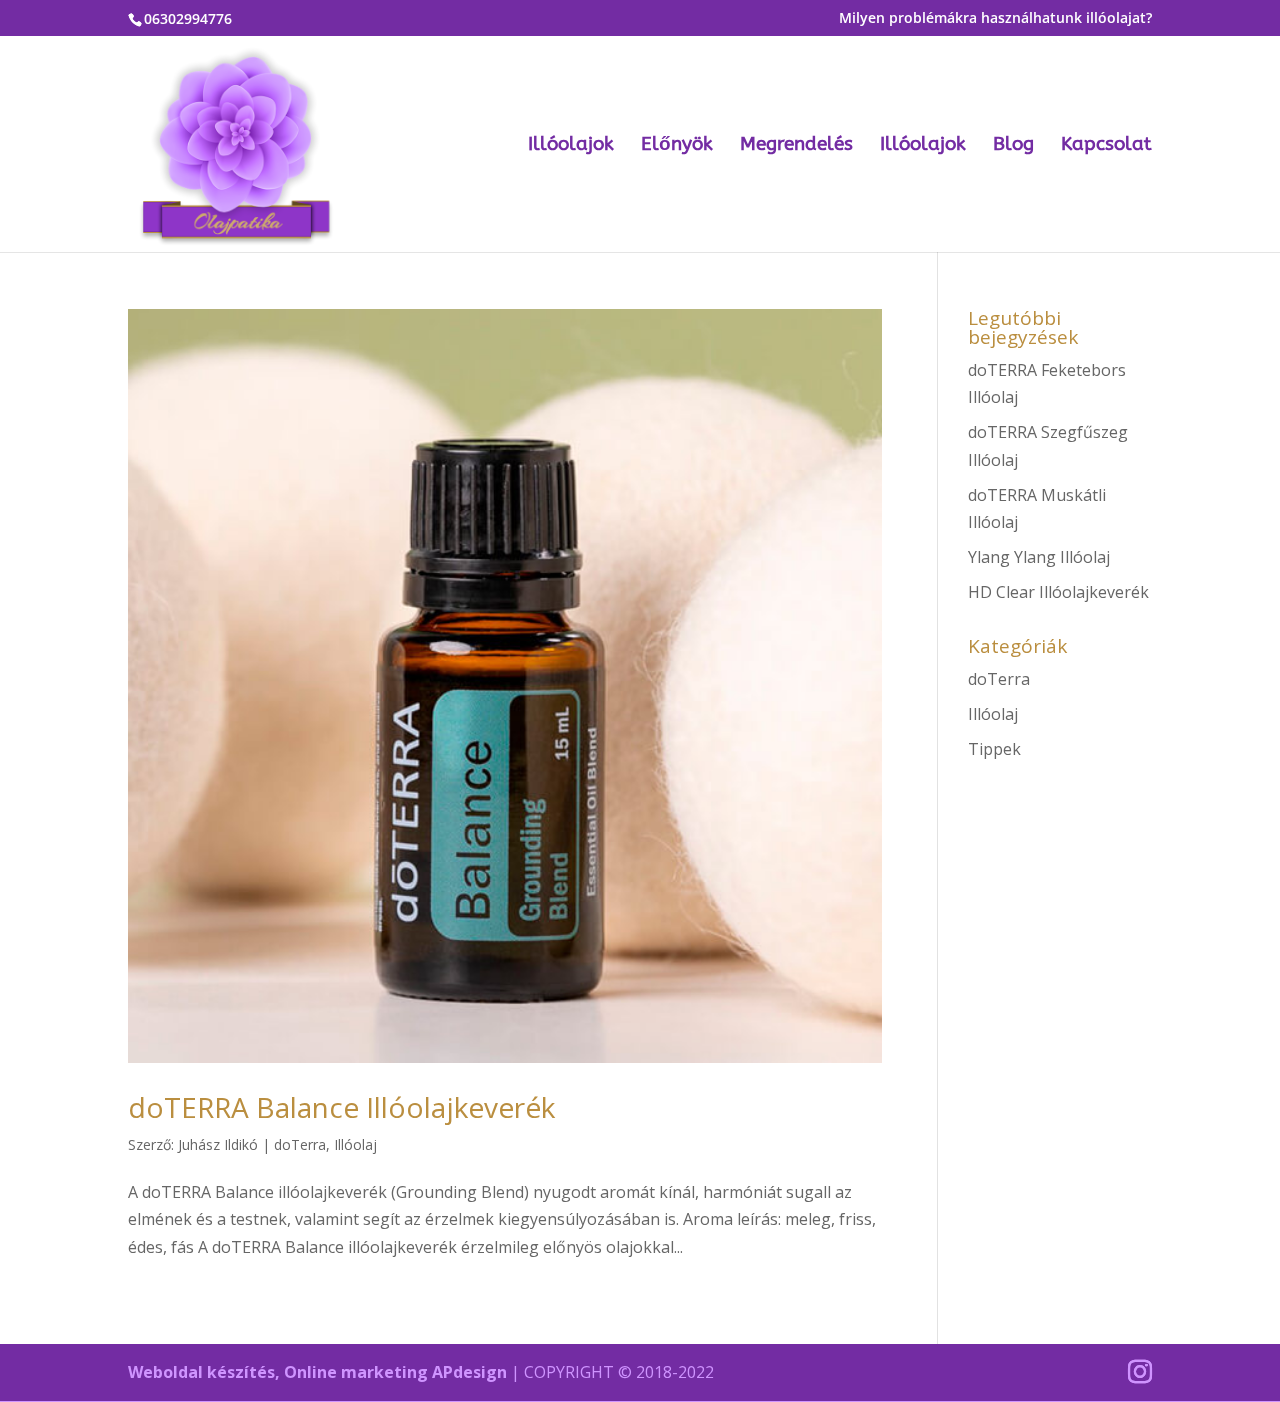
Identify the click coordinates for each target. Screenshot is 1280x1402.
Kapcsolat (1106, 146)
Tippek (994, 749)
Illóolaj (355, 1144)
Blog (1013, 146)
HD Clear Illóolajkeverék (1058, 592)
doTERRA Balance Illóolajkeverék (341, 1107)
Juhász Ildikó (218, 1144)
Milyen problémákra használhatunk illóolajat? (995, 19)
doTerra (300, 1144)
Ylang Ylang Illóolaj (1039, 557)
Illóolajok (571, 146)
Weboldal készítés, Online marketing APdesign (317, 1372)
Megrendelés (796, 146)
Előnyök (677, 146)
